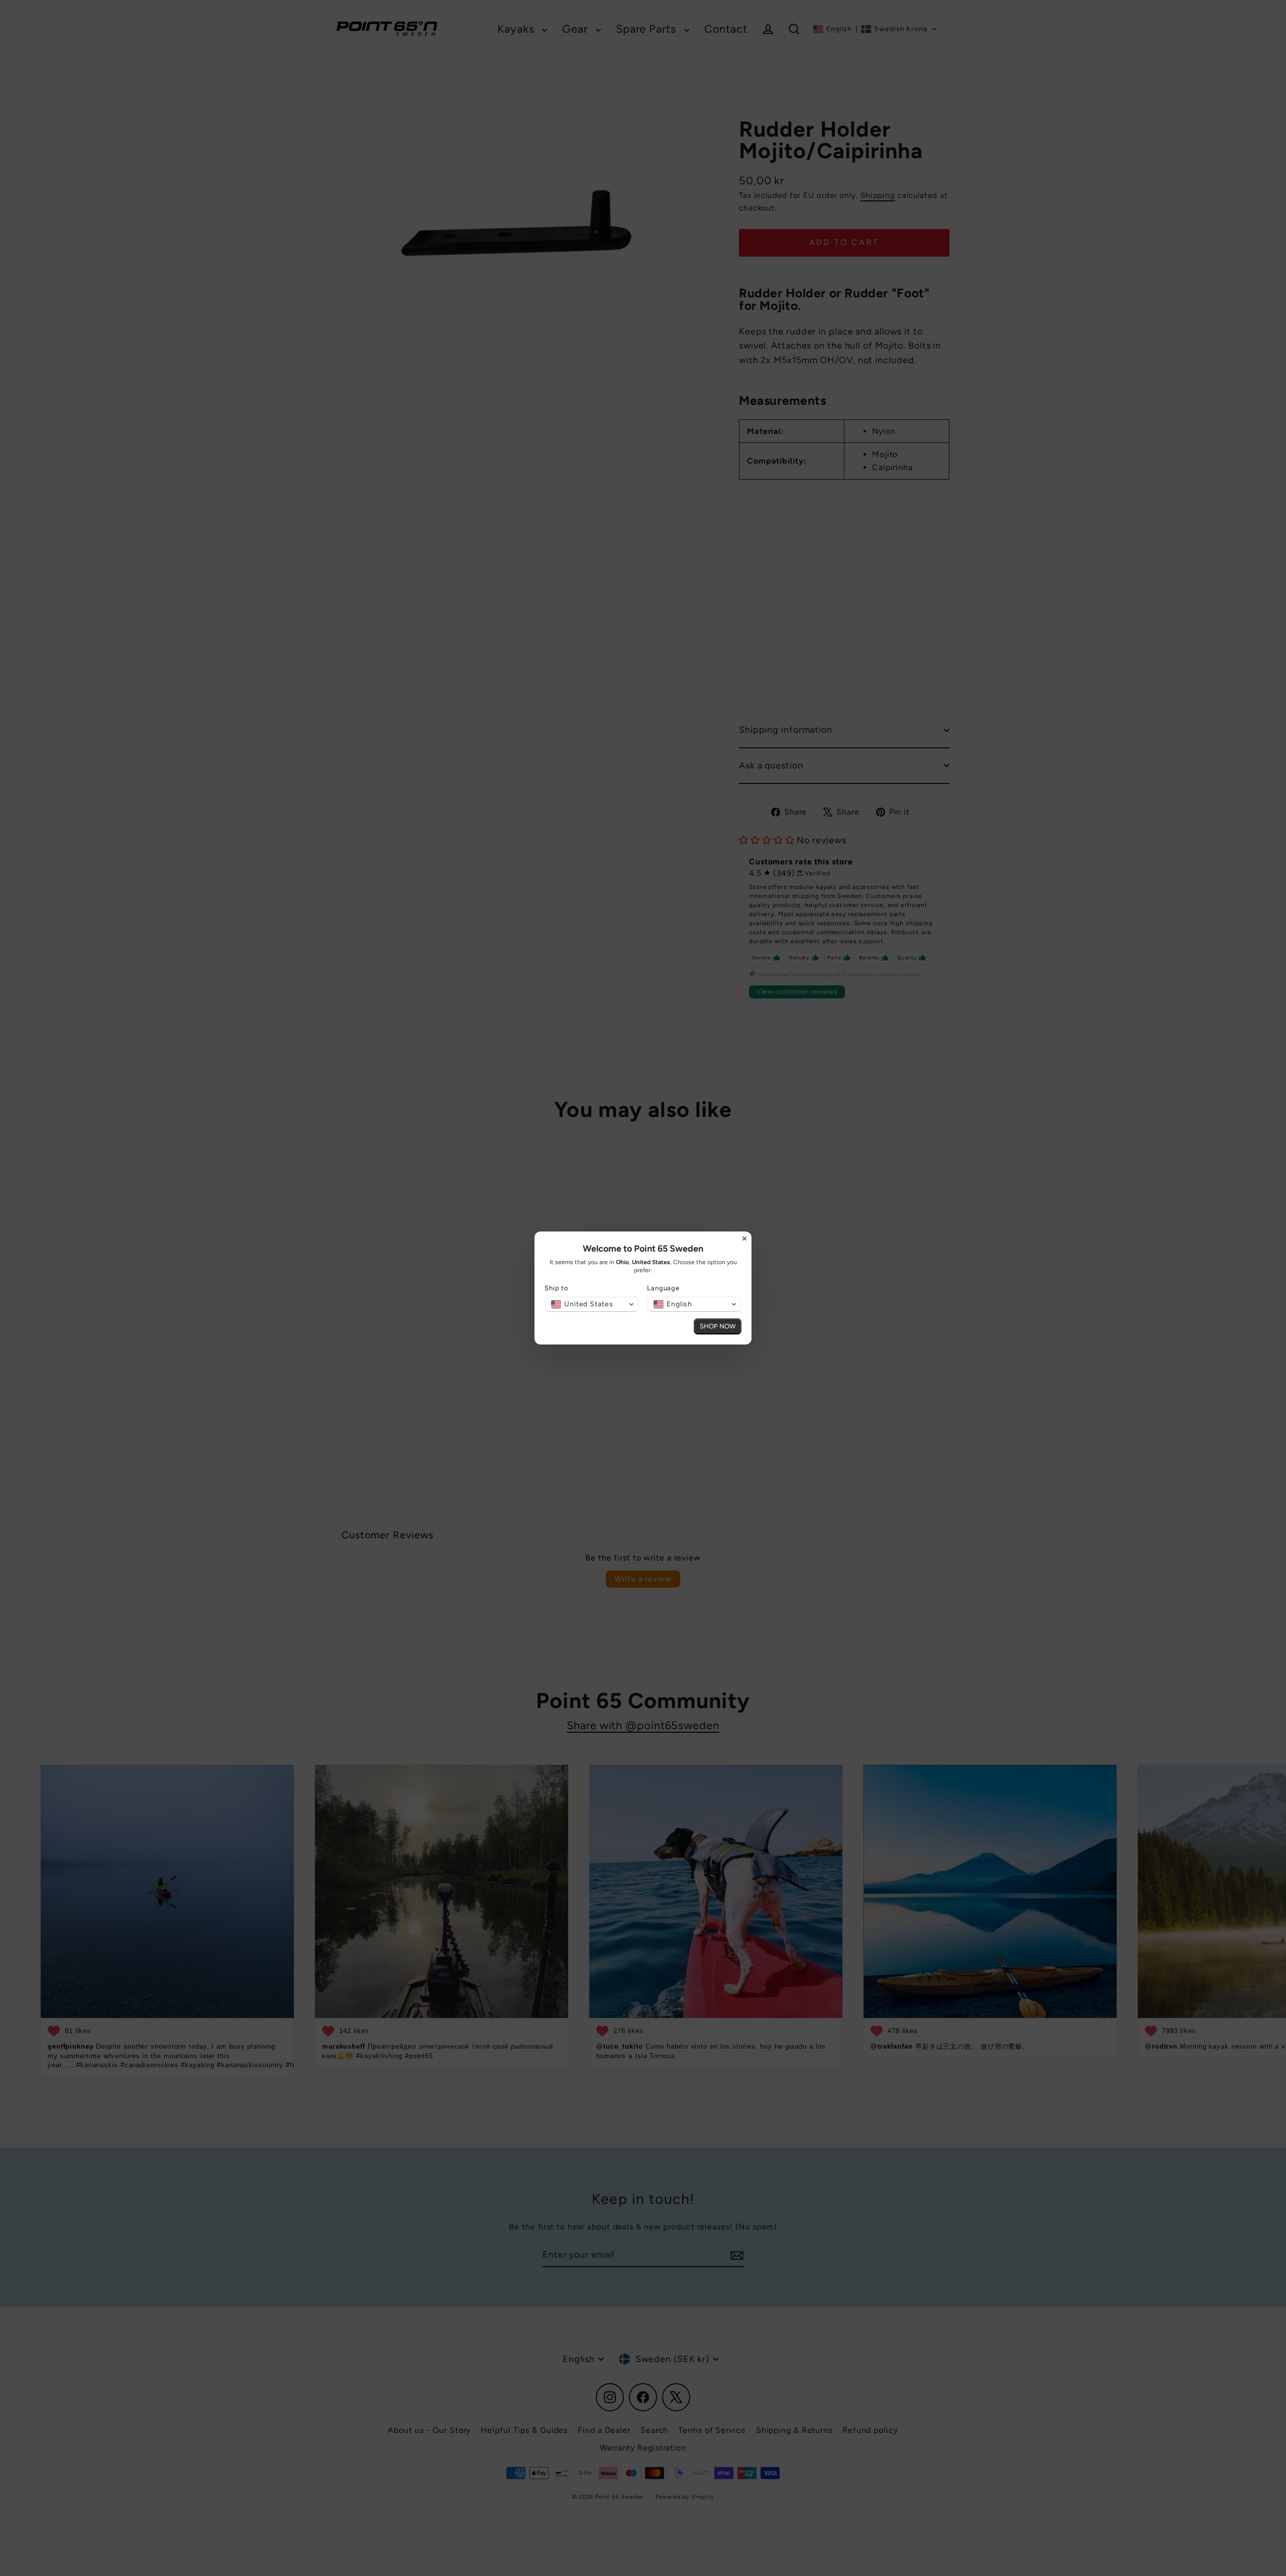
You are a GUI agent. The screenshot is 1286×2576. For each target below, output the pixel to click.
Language (663, 1288)
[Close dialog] (744, 1239)
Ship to (557, 1288)
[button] (592, 1304)
